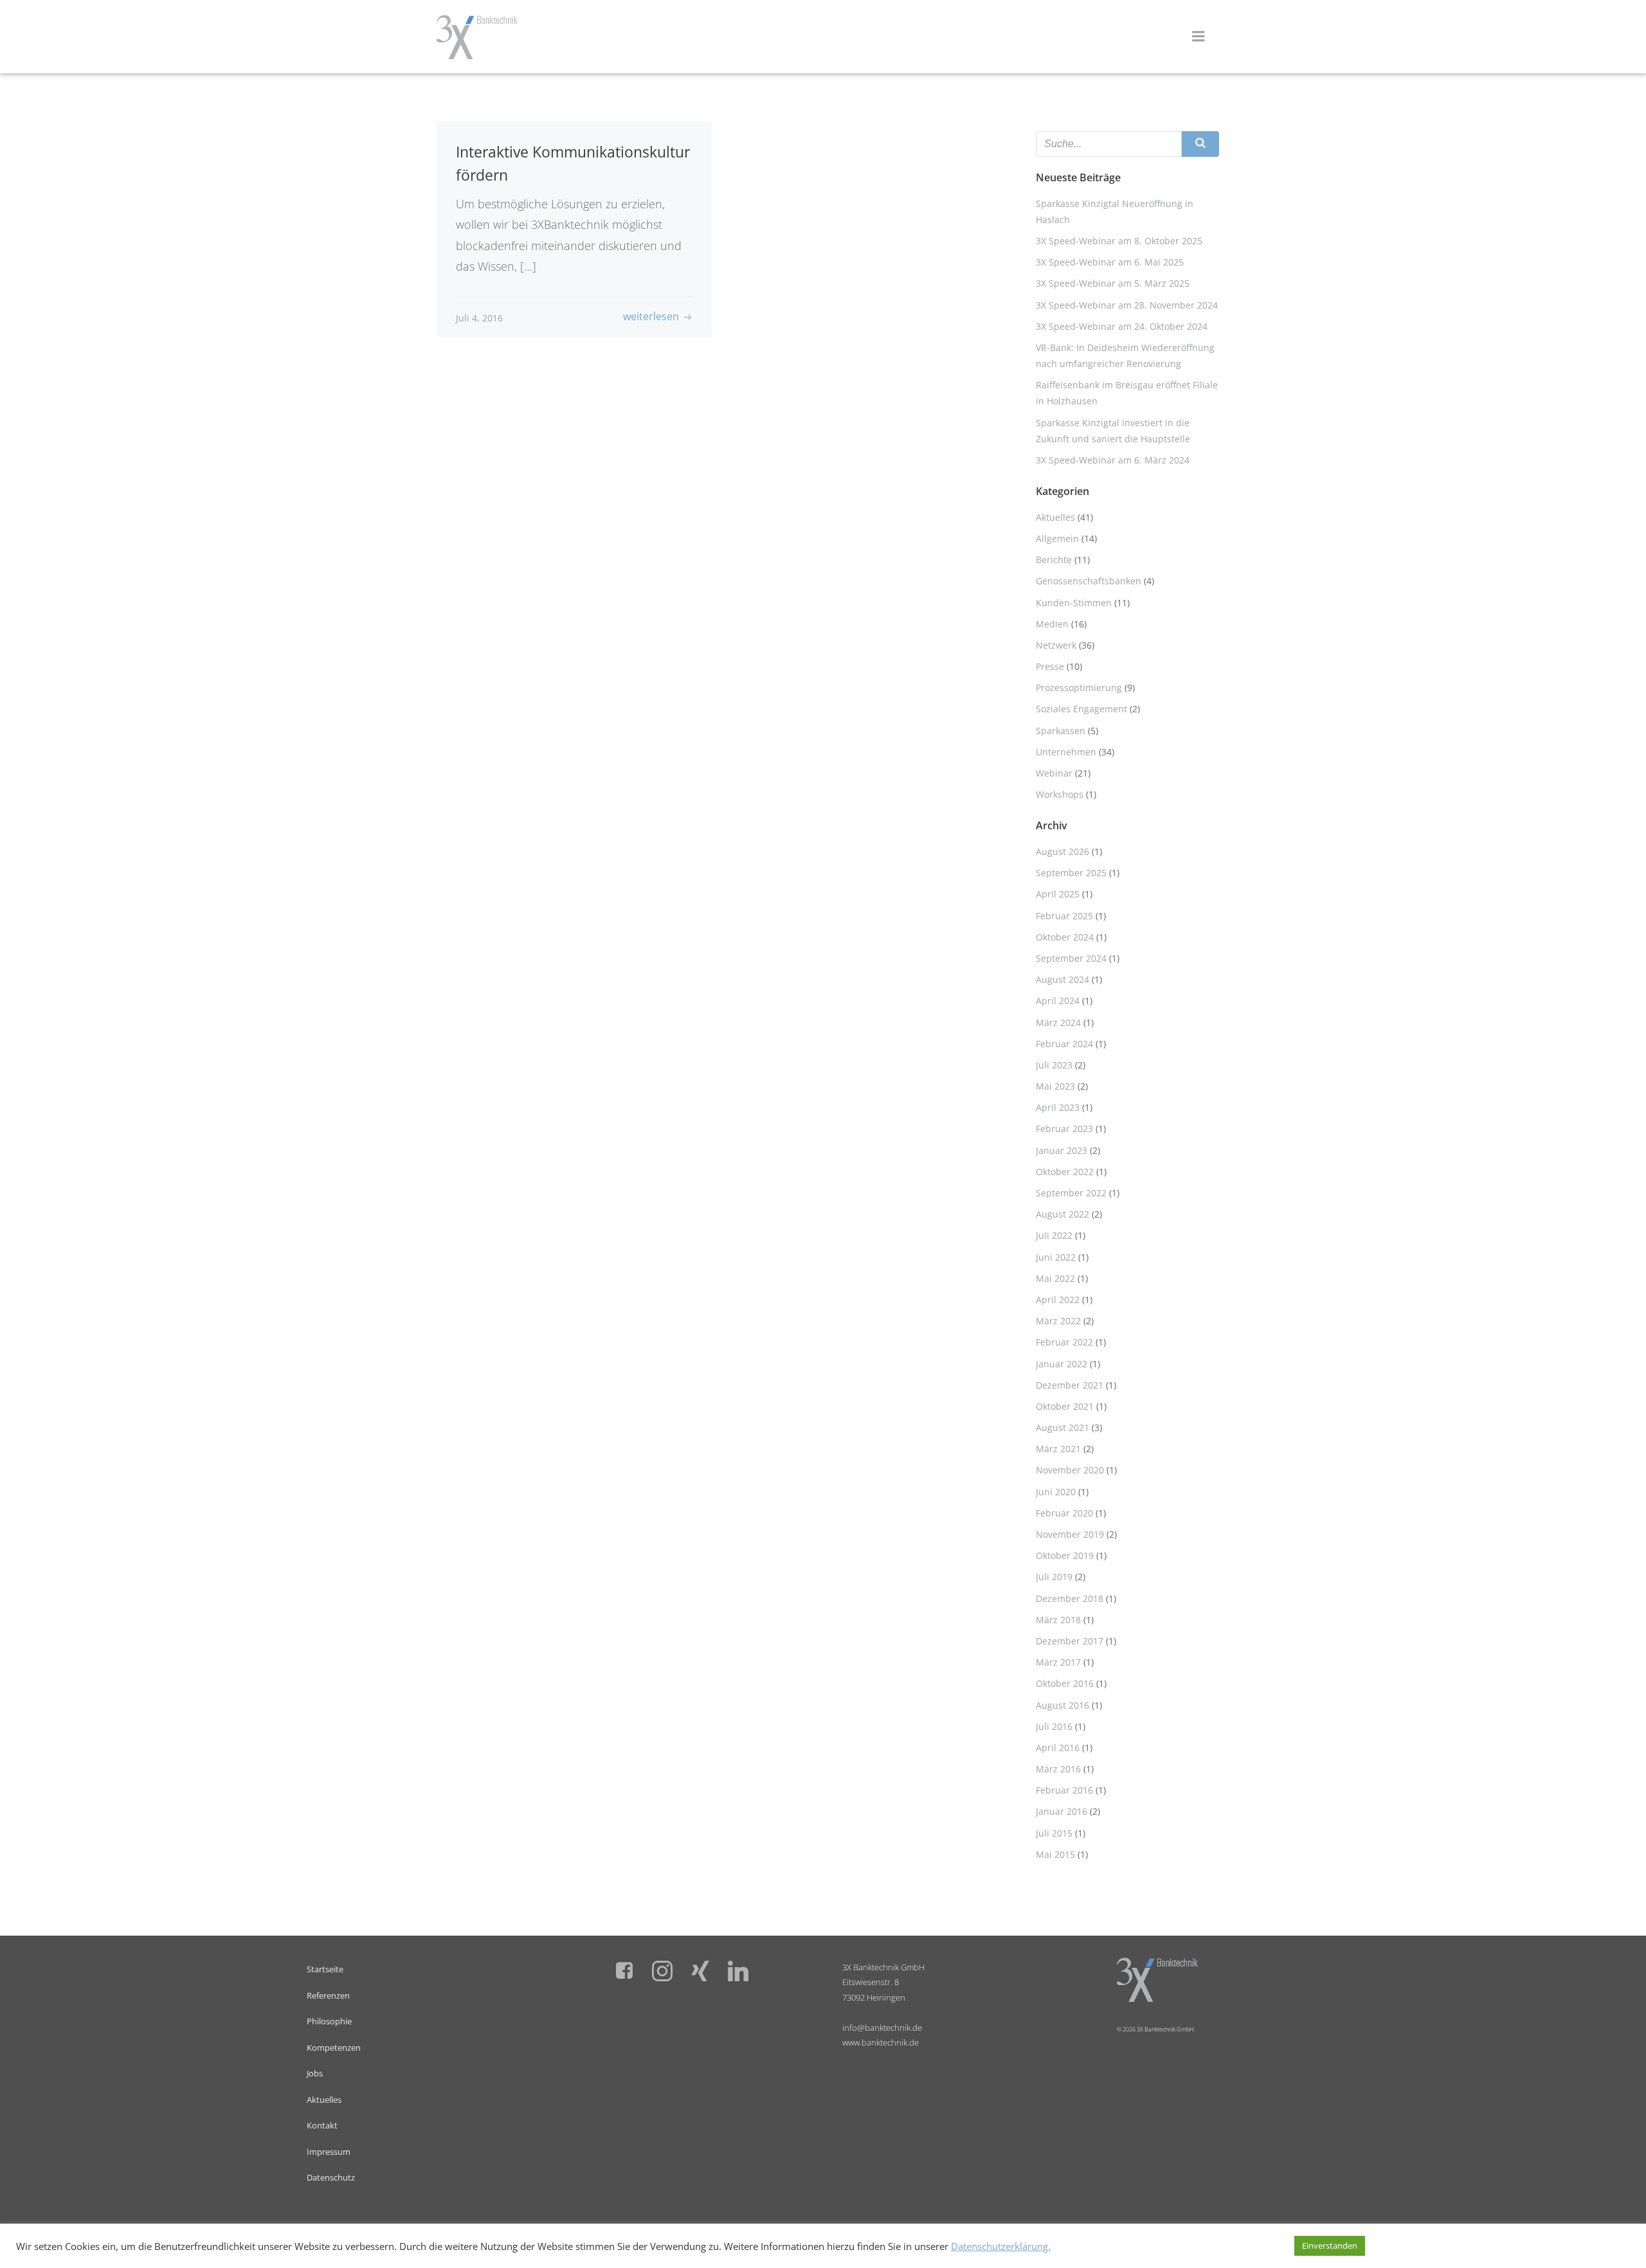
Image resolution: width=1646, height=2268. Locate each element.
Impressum (329, 2152)
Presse (1050, 666)
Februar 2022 (1064, 1342)
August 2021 (1063, 1427)
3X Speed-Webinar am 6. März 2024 (1113, 460)
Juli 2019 (1054, 1577)
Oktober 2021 (1065, 1406)
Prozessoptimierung (1079, 688)
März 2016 (1058, 1769)
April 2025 (1058, 894)
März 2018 (1058, 1620)
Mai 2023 (1055, 1086)
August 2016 (1063, 1705)
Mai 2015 (1055, 1854)
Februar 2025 (1064, 916)
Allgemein (1057, 538)
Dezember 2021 (1070, 1385)
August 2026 (1063, 851)
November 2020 (1070, 1470)
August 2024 (1063, 979)
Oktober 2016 (1065, 1683)
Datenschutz (331, 2177)
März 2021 (1058, 1449)
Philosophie (329, 2021)
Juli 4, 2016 (479, 318)
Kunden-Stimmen (1074, 603)
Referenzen (328, 1995)
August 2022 (1063, 1214)
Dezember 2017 (1070, 1641)
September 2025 (1071, 873)
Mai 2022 (1055, 1278)
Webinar (1054, 773)
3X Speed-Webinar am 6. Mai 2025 (1110, 262)
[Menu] (1198, 37)
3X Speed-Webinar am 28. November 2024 (1127, 305)
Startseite (325, 1969)
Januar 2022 (1062, 1364)
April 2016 (1058, 1748)
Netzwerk (1056, 645)
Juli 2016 (1054, 1726)
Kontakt (322, 2125)
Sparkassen (1061, 731)
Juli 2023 (1054, 1065)
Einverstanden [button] (1330, 2245)
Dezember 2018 (1070, 1598)
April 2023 (1058, 1107)
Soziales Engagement (1081, 709)
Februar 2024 (1064, 1044)
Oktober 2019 (1065, 1555)
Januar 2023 (1062, 1150)
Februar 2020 (1064, 1513)
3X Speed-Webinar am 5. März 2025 (1113, 283)
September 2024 (1071, 958)
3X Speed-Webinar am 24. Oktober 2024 (1122, 326)
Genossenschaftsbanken (1089, 581)
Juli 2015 (1054, 1833)
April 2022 (1058, 1300)
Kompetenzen (334, 2048)
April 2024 (1058, 1001)
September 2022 (1071, 1193)
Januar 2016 (1062, 1811)
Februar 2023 (1064, 1129)
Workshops (1060, 794)
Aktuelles (1055, 517)
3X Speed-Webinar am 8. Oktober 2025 (1119, 241)
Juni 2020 (1056, 1492)
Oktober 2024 (1065, 937)
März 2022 (1058, 1321)
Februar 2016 (1064, 1790)
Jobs (315, 2073)
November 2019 (1070, 1534)
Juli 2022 (1054, 1235)
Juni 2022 (1056, 1257)
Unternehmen (1066, 752)
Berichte (1054, 560)
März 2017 (1058, 1662)
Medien (1052, 624)
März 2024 (1058, 1022)
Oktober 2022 (1065, 1172)
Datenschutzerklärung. (1001, 2246)
